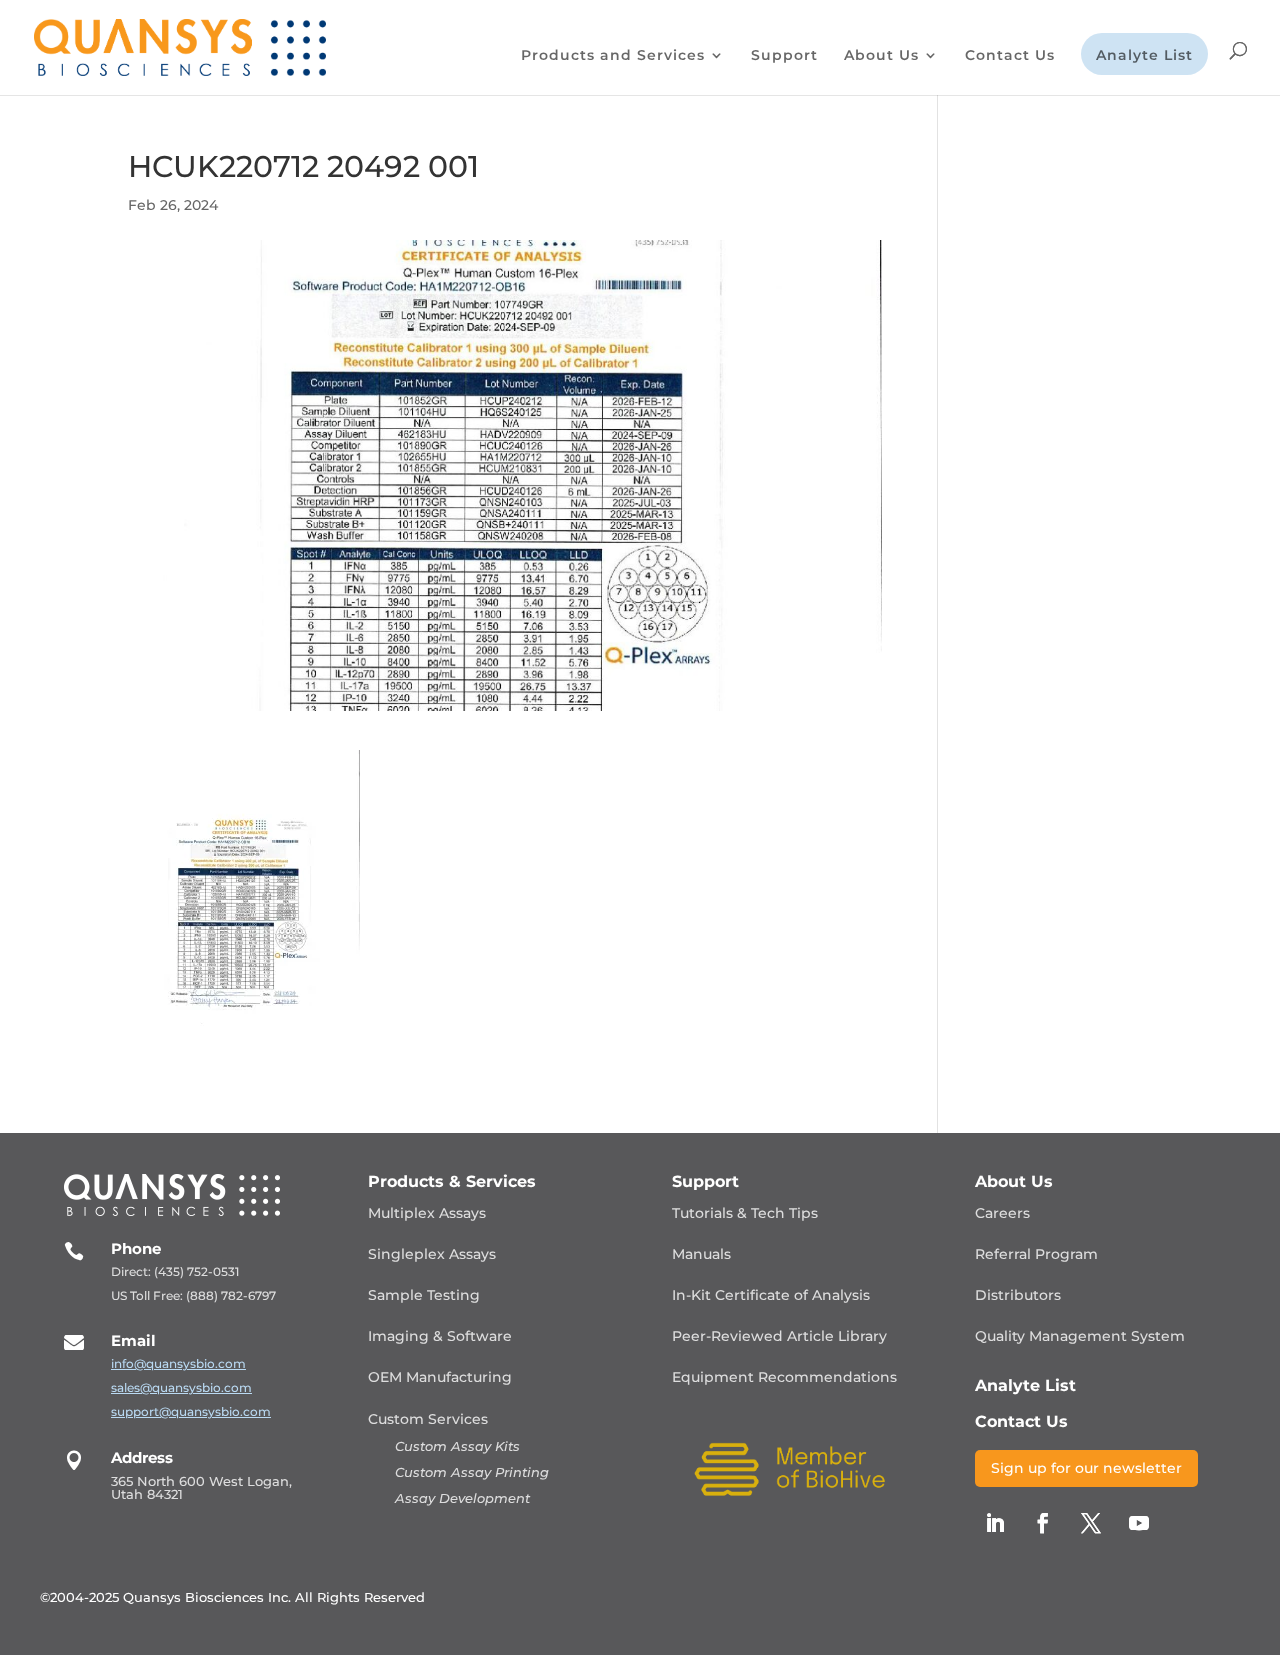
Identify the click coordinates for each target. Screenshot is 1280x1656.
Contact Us (1010, 56)
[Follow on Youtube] (1139, 1523)
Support (784, 56)
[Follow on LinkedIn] (995, 1523)
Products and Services (613, 56)
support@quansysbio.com (191, 1411)
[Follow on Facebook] (1043, 1523)
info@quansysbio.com (178, 1363)
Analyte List (1144, 56)
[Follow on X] (1091, 1523)
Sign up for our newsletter (1086, 1468)
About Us (881, 56)
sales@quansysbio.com (181, 1387)
